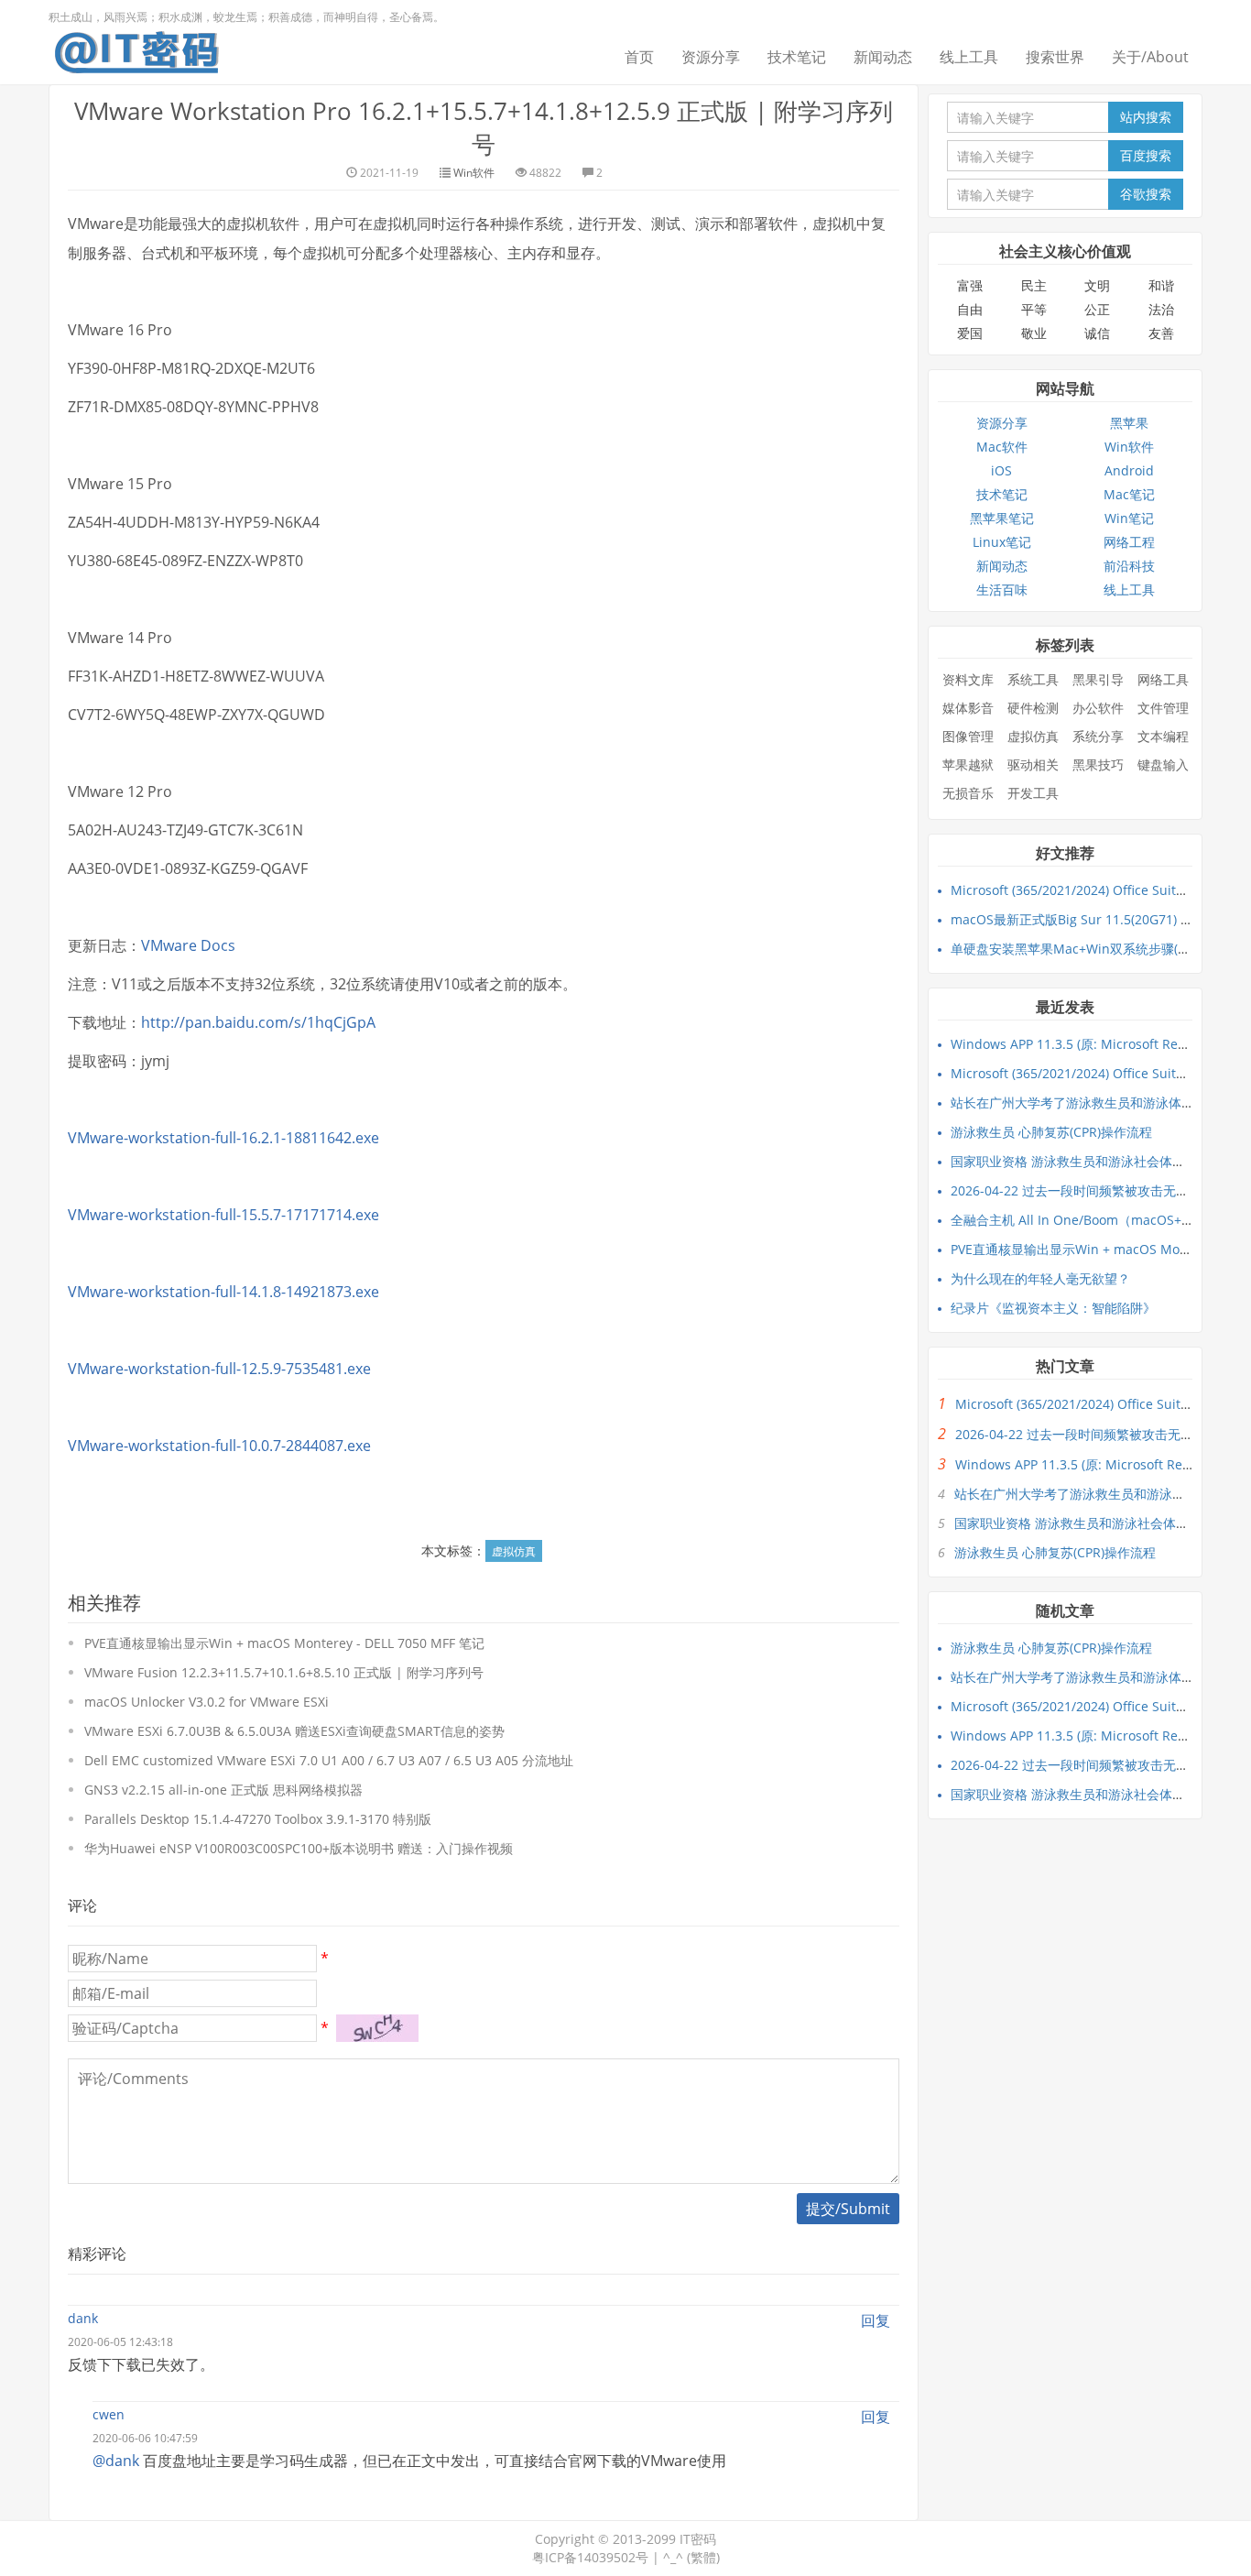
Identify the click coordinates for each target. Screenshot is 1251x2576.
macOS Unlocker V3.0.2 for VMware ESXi (207, 1702)
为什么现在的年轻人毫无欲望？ (1040, 1278)
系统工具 (1033, 679)
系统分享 (1098, 736)
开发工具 (1033, 793)
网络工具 (1163, 679)
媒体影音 (968, 708)
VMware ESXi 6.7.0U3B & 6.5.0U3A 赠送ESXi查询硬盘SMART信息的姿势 (294, 1731)
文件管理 (1163, 708)
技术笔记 (797, 57)
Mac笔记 (1129, 494)
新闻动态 (883, 57)
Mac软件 (1002, 447)
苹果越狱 (968, 764)
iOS (1001, 470)
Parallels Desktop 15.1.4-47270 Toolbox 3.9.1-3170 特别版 (258, 1819)
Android (1129, 470)
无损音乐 (968, 793)
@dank (116, 2461)
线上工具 (969, 57)
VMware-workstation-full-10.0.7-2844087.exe (219, 1446)
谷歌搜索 (1146, 194)
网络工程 (1129, 542)
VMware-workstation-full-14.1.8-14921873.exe (223, 1292)
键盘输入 (1163, 764)
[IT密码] (136, 49)
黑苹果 (1129, 423)
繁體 (703, 2557)
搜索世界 (1055, 57)
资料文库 (968, 679)
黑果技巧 (1098, 764)
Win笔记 (1129, 518)
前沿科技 (1129, 566)
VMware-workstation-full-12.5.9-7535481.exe (219, 1369)
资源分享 (711, 57)
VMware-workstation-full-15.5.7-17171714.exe (223, 1215)
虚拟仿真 (514, 1551)
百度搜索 (1146, 155)
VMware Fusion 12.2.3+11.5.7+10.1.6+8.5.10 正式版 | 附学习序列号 (284, 1672)
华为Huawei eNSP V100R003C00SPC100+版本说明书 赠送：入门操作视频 (299, 1848)
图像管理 (968, 736)
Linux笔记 (1002, 542)
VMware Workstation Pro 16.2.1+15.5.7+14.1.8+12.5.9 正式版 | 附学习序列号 (484, 127)
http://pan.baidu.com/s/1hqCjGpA (258, 1022)
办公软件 (1098, 708)
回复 (876, 2320)
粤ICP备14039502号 (590, 2557)
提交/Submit (848, 2209)
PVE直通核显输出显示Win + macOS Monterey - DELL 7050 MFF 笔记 (284, 1643)
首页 (639, 57)
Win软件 (474, 173)
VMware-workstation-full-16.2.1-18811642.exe (223, 1138)
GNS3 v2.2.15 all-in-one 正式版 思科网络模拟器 (223, 1790)
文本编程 (1163, 736)
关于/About (1150, 57)
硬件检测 (1033, 708)
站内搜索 (1146, 117)
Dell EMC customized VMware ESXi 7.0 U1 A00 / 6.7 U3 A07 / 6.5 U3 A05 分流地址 (329, 1760)
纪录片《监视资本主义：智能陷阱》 (1053, 1308)
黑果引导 (1098, 679)
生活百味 (1002, 589)
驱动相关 (1033, 764)
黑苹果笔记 (1002, 518)
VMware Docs (188, 945)
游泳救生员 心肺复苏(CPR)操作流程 (1051, 1132)
